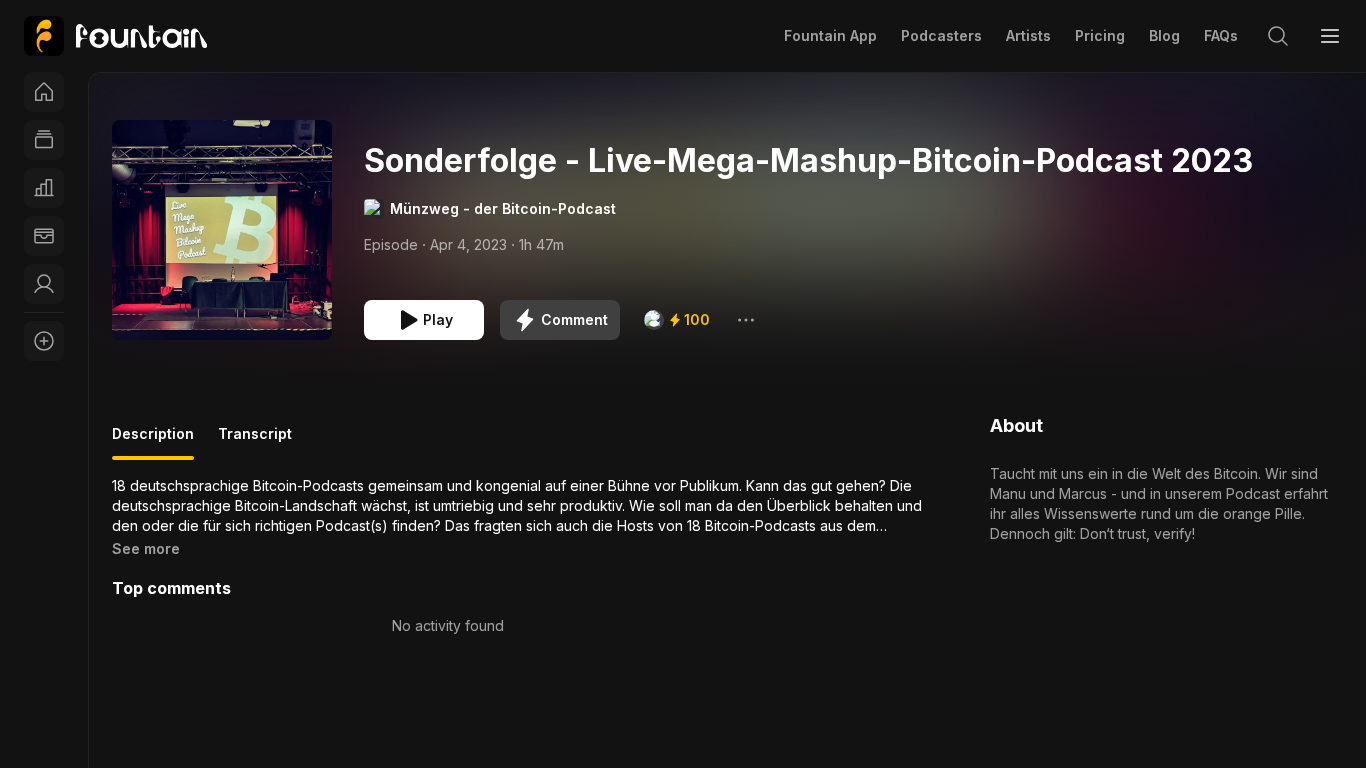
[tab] (153, 442)
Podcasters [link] (941, 35)
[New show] (44, 341)
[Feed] (44, 140)
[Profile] (44, 284)
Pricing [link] (1100, 35)
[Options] (746, 320)
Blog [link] (1164, 35)
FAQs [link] (1221, 35)
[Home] (44, 92)
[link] (115, 36)
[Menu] (1330, 36)
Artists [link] (1028, 35)
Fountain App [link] (830, 35)
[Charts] (44, 188)
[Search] (1278, 36)
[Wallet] (44, 236)
